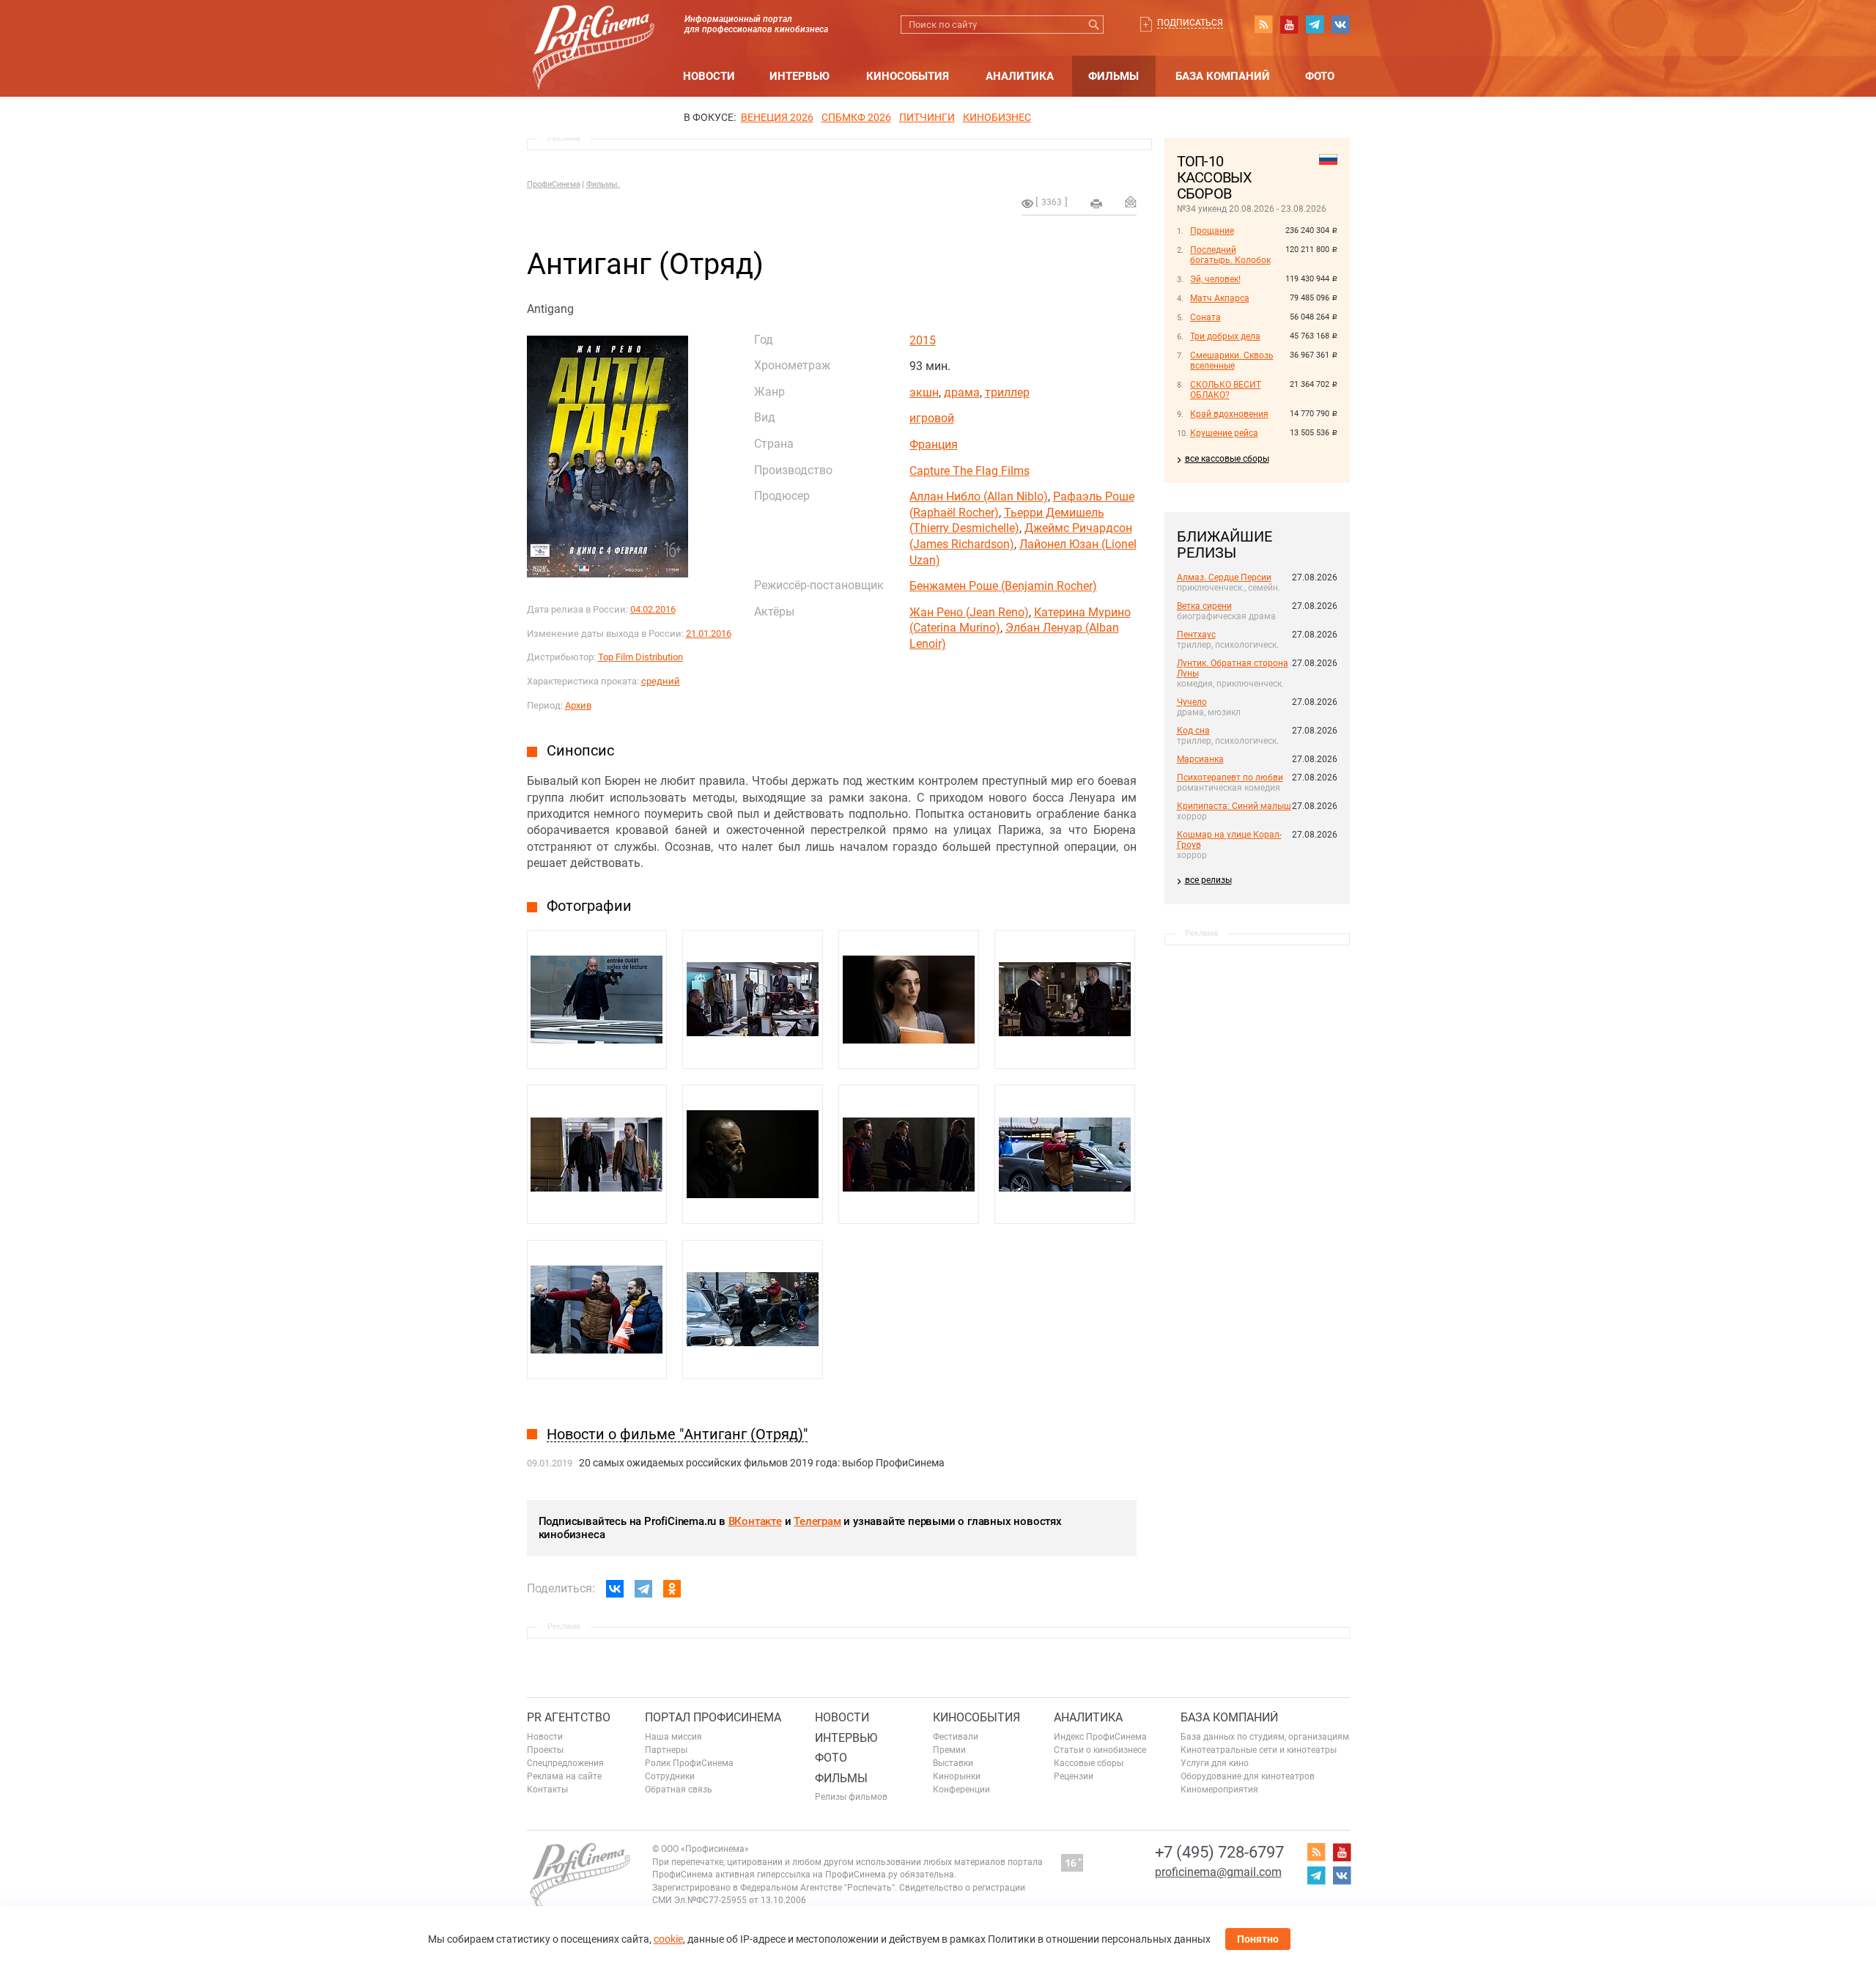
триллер (1007, 392)
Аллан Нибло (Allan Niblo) (979, 496)
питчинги (927, 117)
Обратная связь (679, 1790)
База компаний (1223, 76)
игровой (932, 418)
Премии (949, 1750)
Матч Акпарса (1220, 298)
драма (962, 392)
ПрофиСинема (554, 184)
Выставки (953, 1763)
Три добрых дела (1225, 336)
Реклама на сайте (564, 1776)
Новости (709, 76)
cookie (668, 1939)
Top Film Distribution (640, 657)
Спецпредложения (565, 1763)
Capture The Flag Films (970, 471)
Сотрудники (670, 1776)
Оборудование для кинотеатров (1248, 1776)
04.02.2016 (653, 609)
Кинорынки (957, 1776)
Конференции (961, 1790)
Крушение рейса (1224, 433)
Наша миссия (673, 1737)
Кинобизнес (997, 117)
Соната (1205, 317)
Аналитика (1020, 76)
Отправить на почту (1131, 202)
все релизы (1208, 880)
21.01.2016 (709, 634)
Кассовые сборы (1089, 1763)
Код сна (1193, 731)
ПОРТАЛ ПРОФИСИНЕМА (713, 1717)
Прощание (1212, 231)
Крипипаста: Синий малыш (1234, 806)
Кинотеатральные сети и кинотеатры (1259, 1750)
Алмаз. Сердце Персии (1224, 577)
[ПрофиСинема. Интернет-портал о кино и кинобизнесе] (594, 30)
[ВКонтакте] (615, 1589)
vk (1340, 24)
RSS (1263, 24)
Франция (934, 444)
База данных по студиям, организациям (1265, 1737)
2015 (923, 340)
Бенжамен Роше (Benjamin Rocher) (1003, 586)
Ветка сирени (1204, 606)
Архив (578, 705)
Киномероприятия (1219, 1790)
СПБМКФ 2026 (856, 117)
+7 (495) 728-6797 (1219, 1852)
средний (661, 681)
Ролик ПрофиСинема (689, 1763)
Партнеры (666, 1750)
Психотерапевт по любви (1230, 778)
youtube (1289, 24)
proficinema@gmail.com (1218, 1872)
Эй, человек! (1215, 279)
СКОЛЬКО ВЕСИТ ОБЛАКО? (1226, 390)
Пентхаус (1196, 635)
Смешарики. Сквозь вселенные (1232, 361)
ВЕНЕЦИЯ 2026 (777, 117)
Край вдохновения (1229, 414)
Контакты (547, 1790)
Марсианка (1200, 759)
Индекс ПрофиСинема (1100, 1737)
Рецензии (1074, 1776)
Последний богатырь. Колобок (1230, 255)
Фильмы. (603, 184)
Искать (1094, 25)
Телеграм (817, 1521)
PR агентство (569, 1717)
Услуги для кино (1215, 1763)
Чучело (1192, 702)
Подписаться (1190, 23)
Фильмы (1114, 76)
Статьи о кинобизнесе (1100, 1750)
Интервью (799, 76)
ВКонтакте (755, 1521)
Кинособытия (908, 76)
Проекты (545, 1750)
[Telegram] (643, 1589)
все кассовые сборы (1227, 459)
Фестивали (956, 1737)
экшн (924, 392)
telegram (1315, 24)
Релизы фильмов (851, 1797)
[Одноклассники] (672, 1589)
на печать (1096, 204)
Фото (1320, 76)
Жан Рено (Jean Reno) (969, 612)
